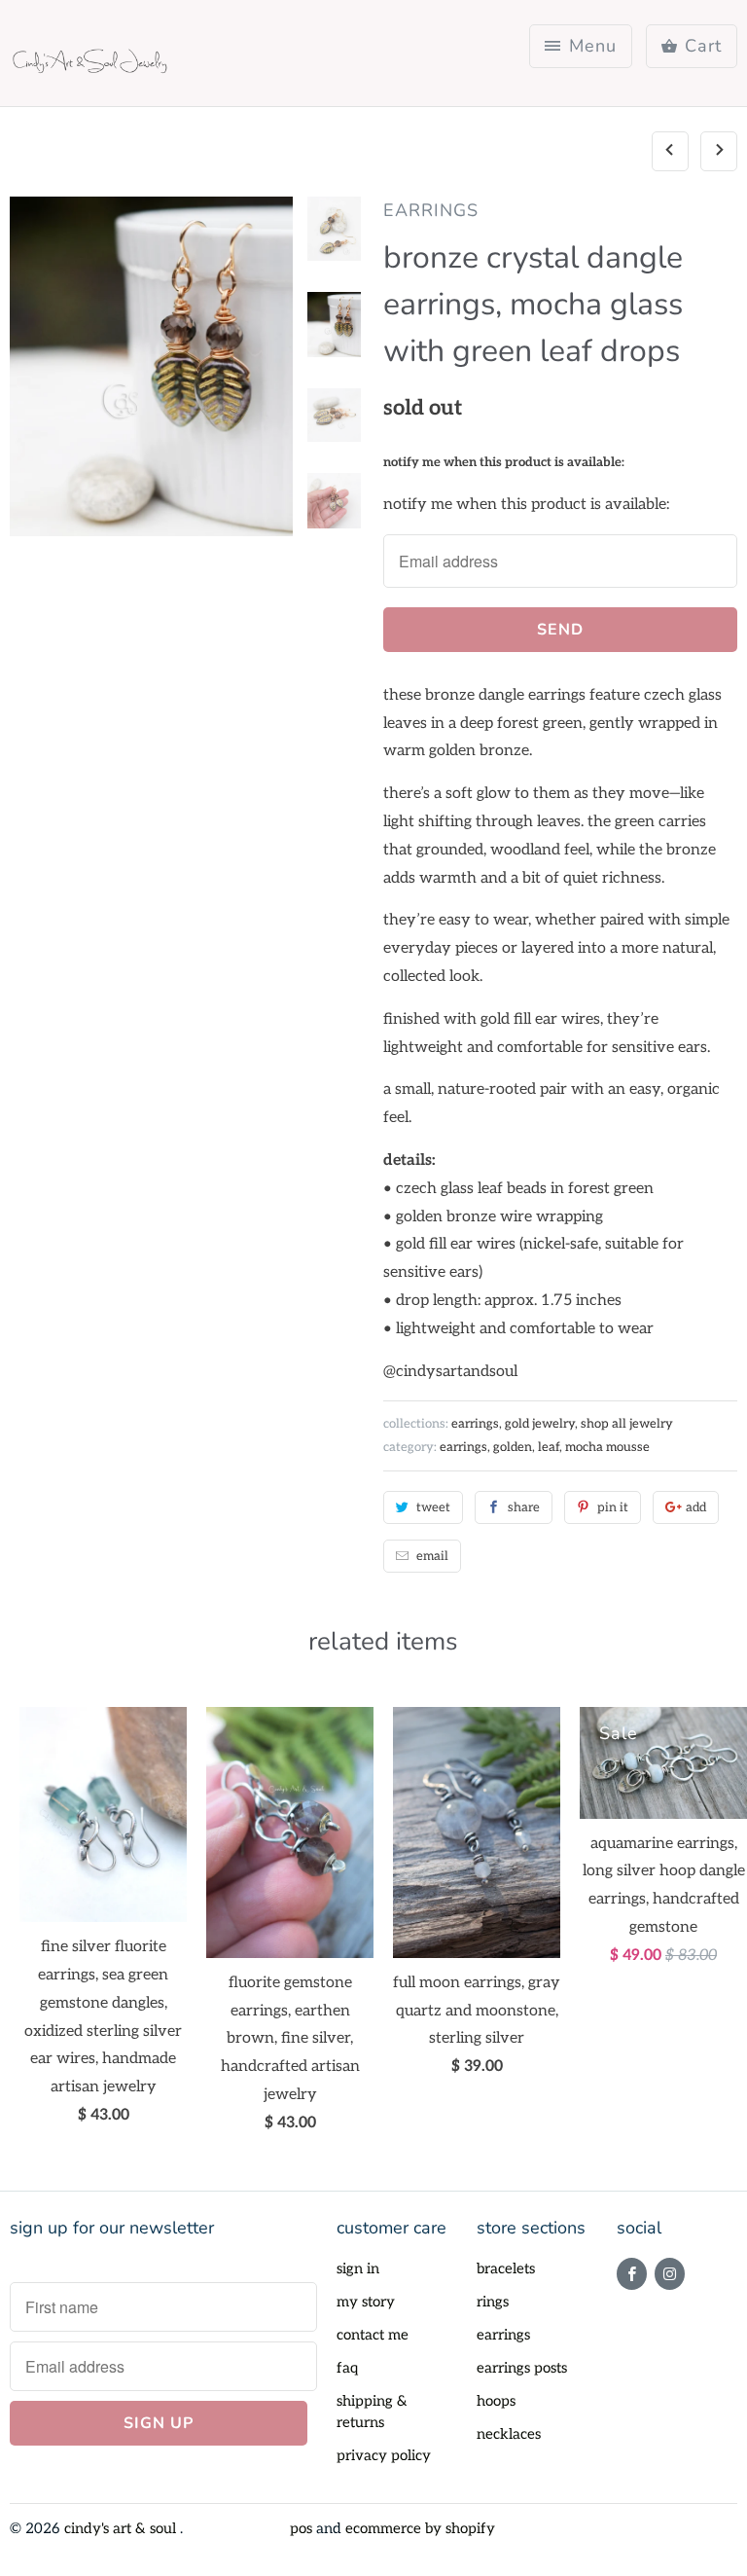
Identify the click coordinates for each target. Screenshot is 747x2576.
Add (696, 1507)
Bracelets (506, 2268)
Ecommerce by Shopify (420, 2528)
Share (524, 1507)
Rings (493, 2302)
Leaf (549, 1447)
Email (432, 1556)
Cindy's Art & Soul (122, 2528)
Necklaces (509, 2434)
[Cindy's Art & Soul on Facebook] (632, 2274)
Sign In (358, 2268)
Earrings (463, 1447)
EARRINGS (431, 210)
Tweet (433, 1507)
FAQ (347, 2368)
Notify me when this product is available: (504, 462)
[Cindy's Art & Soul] (93, 60)
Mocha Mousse (607, 1447)
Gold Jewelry (540, 1424)
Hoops (496, 2401)
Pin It (613, 1507)
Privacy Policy (384, 2455)
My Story (366, 2302)
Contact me (373, 2335)
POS (301, 2528)
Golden (513, 1447)
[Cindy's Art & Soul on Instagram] (670, 2274)
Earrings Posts (522, 2368)
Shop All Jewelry (627, 1424)
